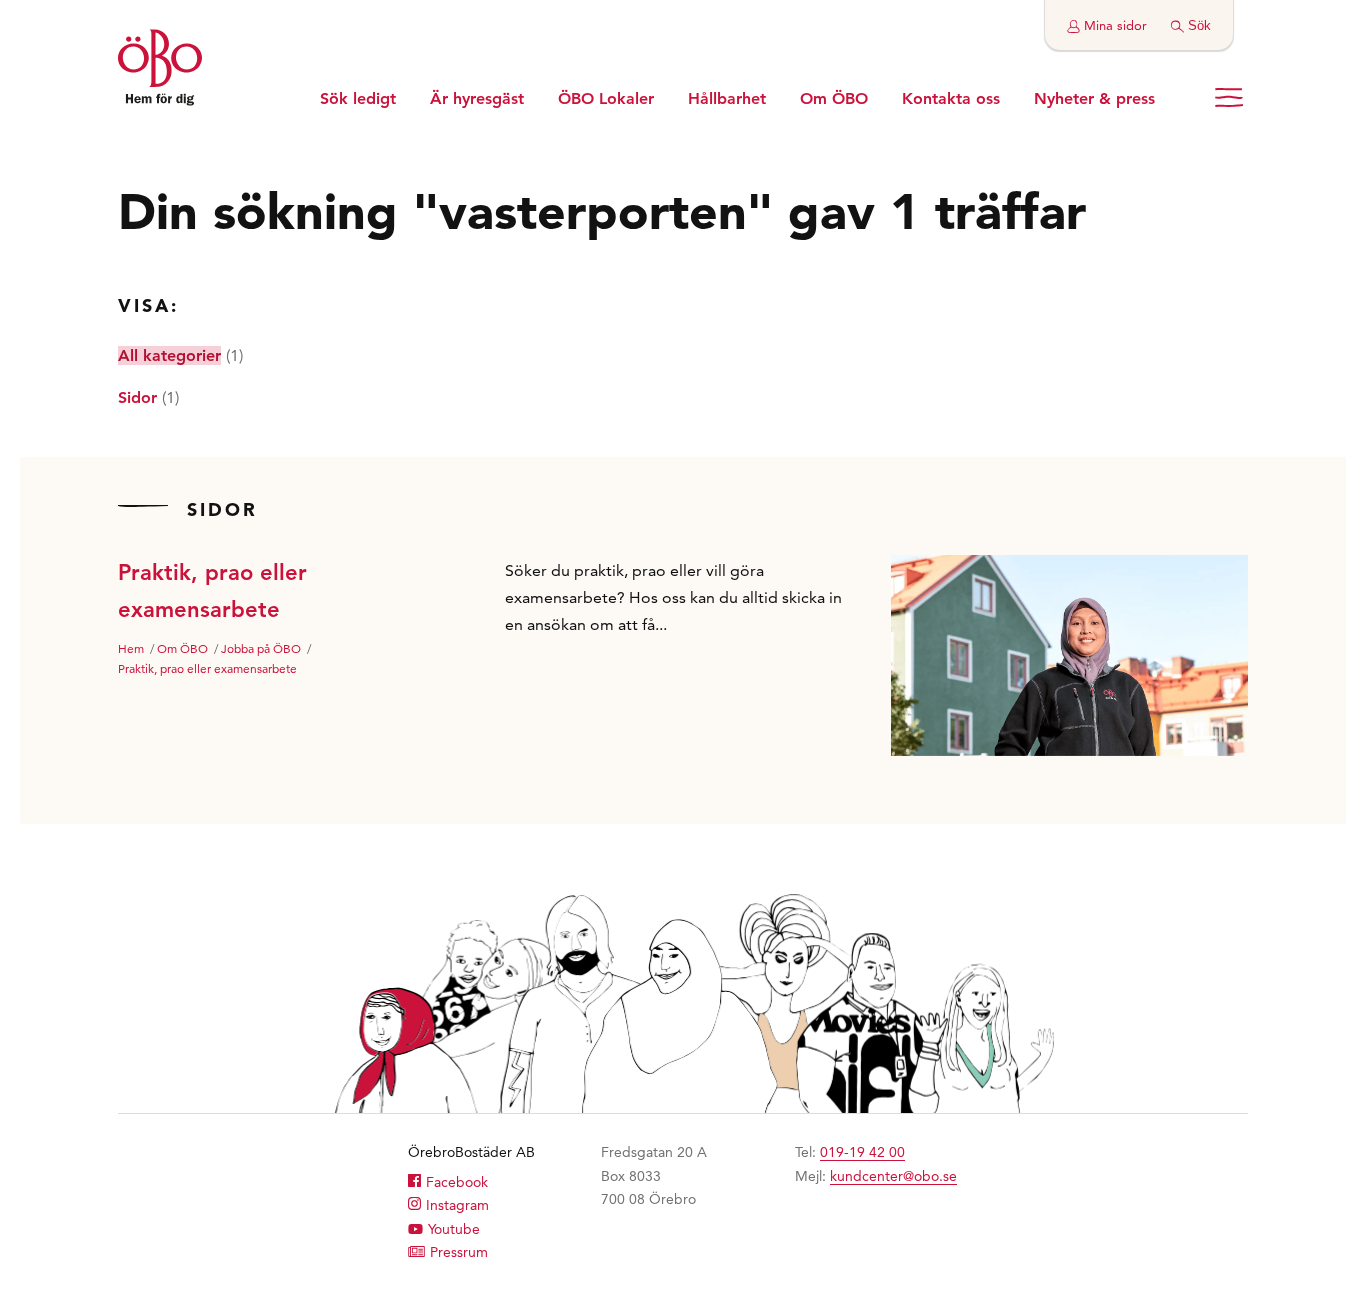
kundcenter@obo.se (893, 1176)
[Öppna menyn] (1229, 97)
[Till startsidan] (160, 70)
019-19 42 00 (862, 1152)
